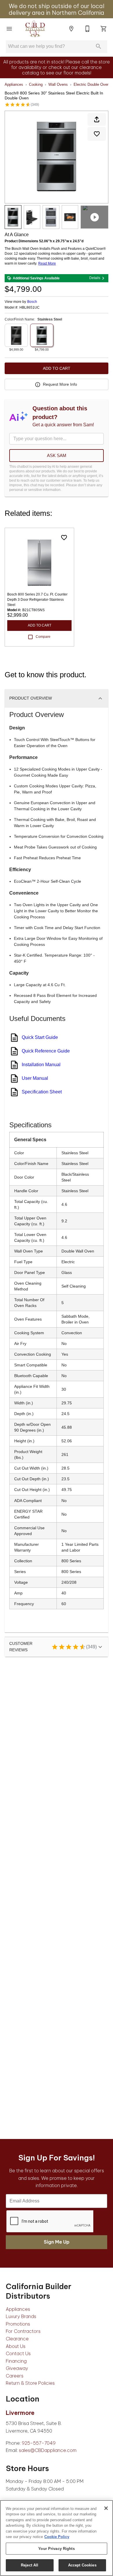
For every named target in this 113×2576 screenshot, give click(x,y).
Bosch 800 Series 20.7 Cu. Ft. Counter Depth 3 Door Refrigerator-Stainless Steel (37, 600)
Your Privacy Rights (56, 2549)
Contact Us (18, 2353)
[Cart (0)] (104, 29)
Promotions (18, 2324)
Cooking (36, 84)
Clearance (17, 2339)
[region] (57, 2538)
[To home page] (35, 29)
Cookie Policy (57, 2537)
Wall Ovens (58, 84)
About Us (16, 2346)
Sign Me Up (57, 2242)
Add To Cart (57, 368)
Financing (16, 2361)
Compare (43, 637)
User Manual (35, 1078)
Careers (15, 2376)
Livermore (20, 2413)
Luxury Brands (21, 2316)
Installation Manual (41, 1065)
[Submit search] (99, 46)
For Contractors (23, 2331)
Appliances (14, 84)
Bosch (32, 302)
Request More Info (60, 384)
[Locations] (71, 29)
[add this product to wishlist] (97, 134)
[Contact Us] (88, 29)
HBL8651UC (30, 308)
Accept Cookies (82, 2565)
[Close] (106, 2508)
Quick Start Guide (40, 1037)
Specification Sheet (42, 1092)
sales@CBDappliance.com (48, 2450)
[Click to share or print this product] (97, 119)
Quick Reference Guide (46, 1051)
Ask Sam (57, 455)
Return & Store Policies (30, 2383)
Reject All (30, 2565)
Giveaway (17, 2368)
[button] (9, 29)
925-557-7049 (39, 2443)
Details (95, 278)
